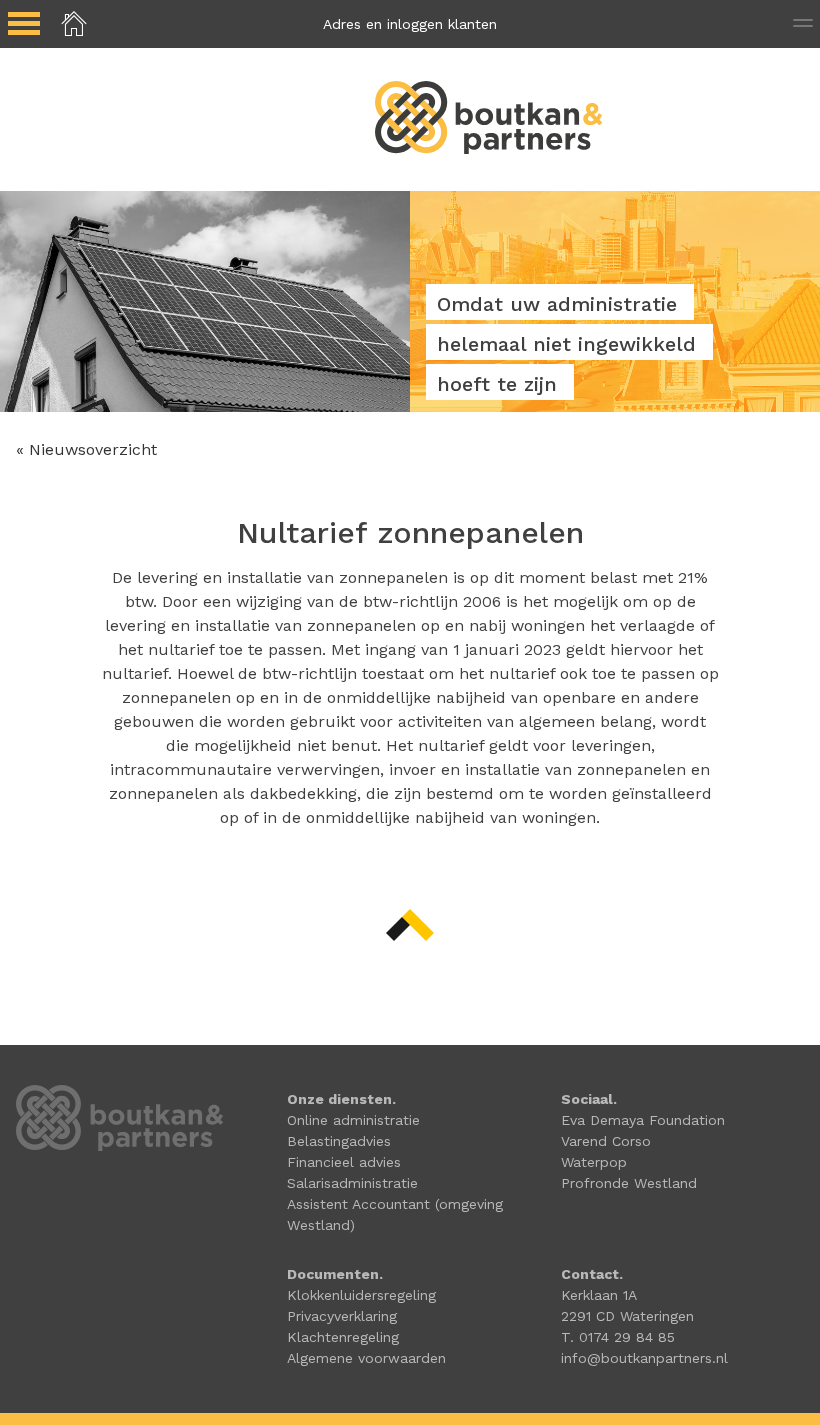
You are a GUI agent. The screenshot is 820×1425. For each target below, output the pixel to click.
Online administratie (353, 1120)
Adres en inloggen (410, 24)
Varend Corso (606, 1141)
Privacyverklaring (342, 1316)
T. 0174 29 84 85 (618, 1337)
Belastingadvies (339, 1141)
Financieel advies (344, 1162)
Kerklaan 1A (599, 1295)
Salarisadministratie (352, 1183)
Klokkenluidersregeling (361, 1295)
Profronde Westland (629, 1183)
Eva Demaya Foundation (643, 1120)
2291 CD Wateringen (627, 1316)
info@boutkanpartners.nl (644, 1358)
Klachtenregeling (343, 1337)
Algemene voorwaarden (366, 1358)
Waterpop (594, 1162)
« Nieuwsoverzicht (86, 449)
